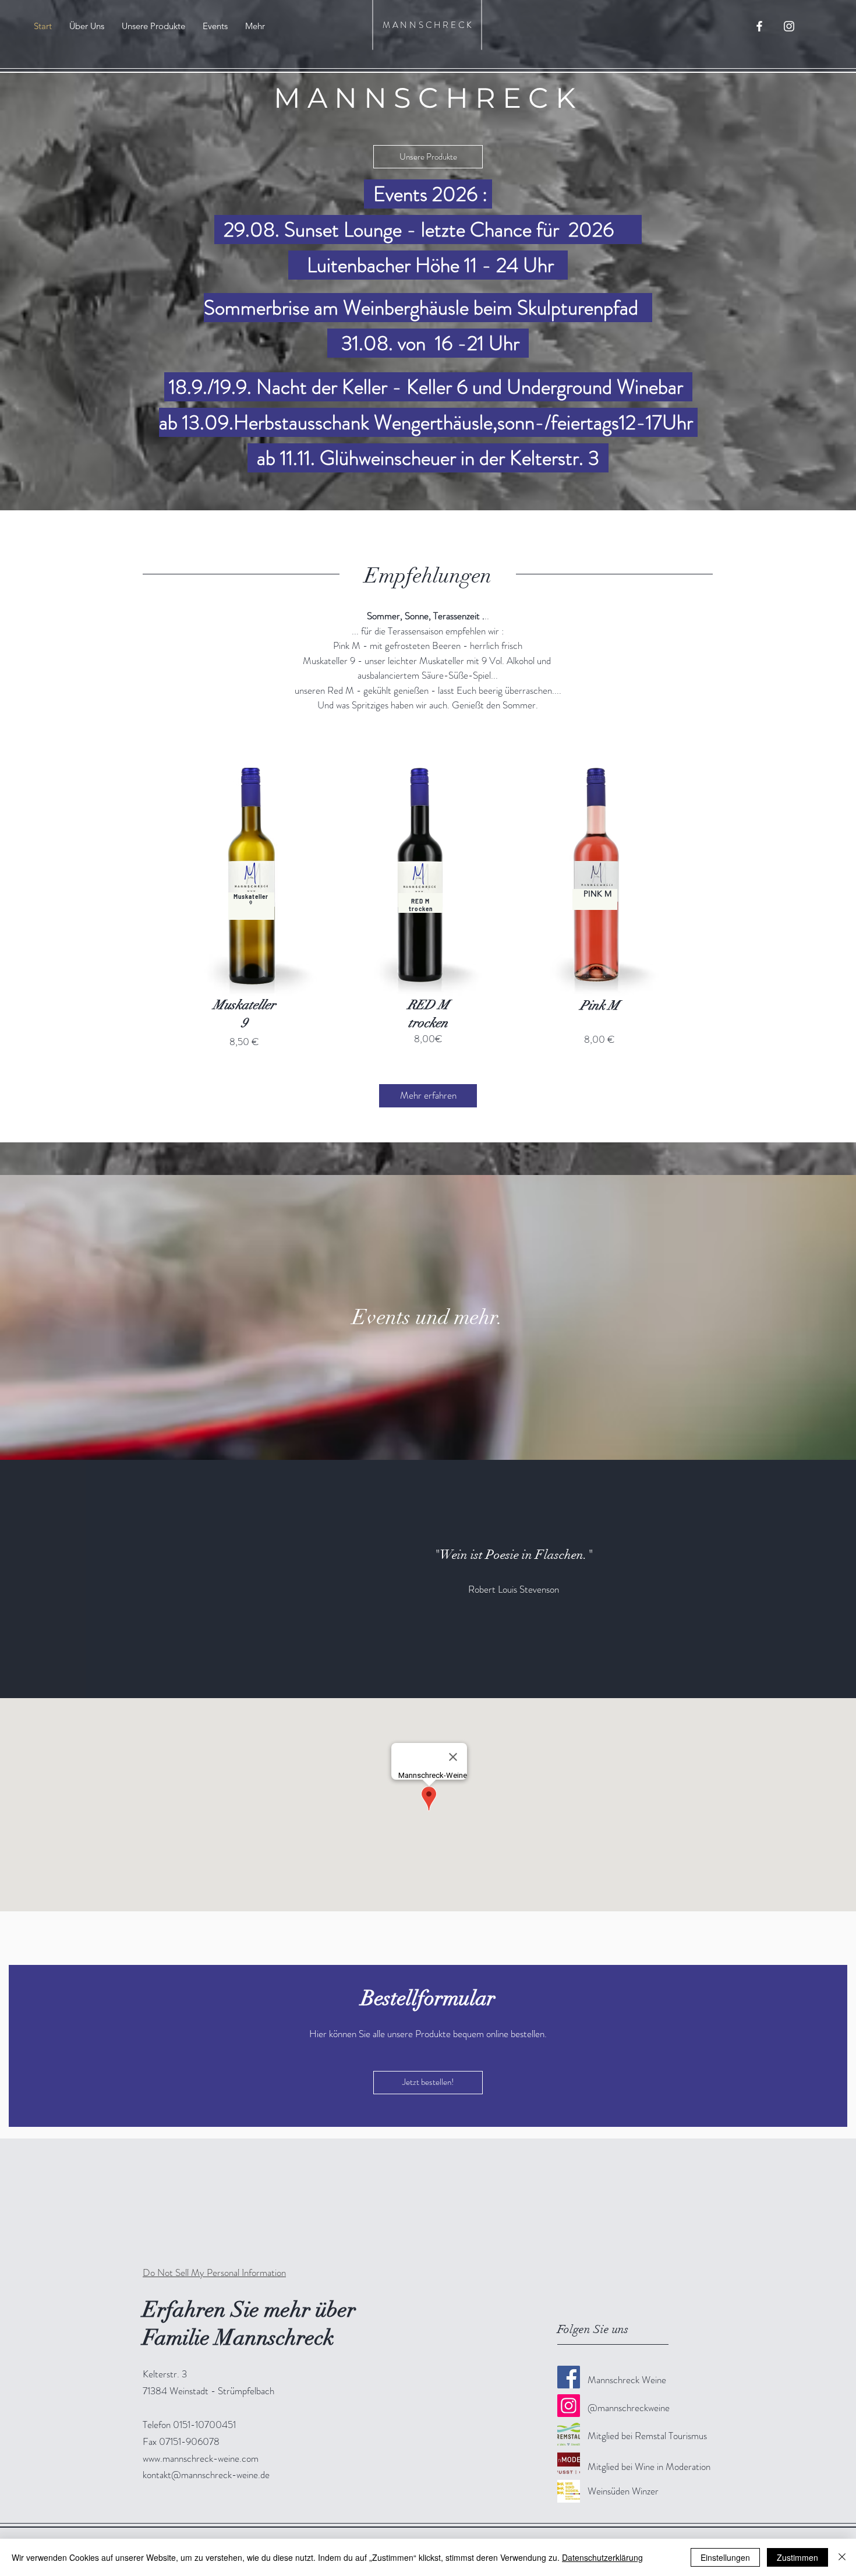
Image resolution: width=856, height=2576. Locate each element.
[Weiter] (790, 1579)
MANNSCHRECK (428, 25)
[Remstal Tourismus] (569, 2434)
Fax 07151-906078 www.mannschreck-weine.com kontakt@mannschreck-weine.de (206, 2458)
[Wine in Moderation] (569, 2463)
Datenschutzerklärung (602, 2557)
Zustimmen (797, 2557)
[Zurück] (66, 1579)
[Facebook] (569, 2377)
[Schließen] (842, 2557)
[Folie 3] (438, 1669)
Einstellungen (725, 2557)
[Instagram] (569, 2406)
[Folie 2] (428, 1669)
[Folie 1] (418, 1669)
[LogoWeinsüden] (569, 2491)
